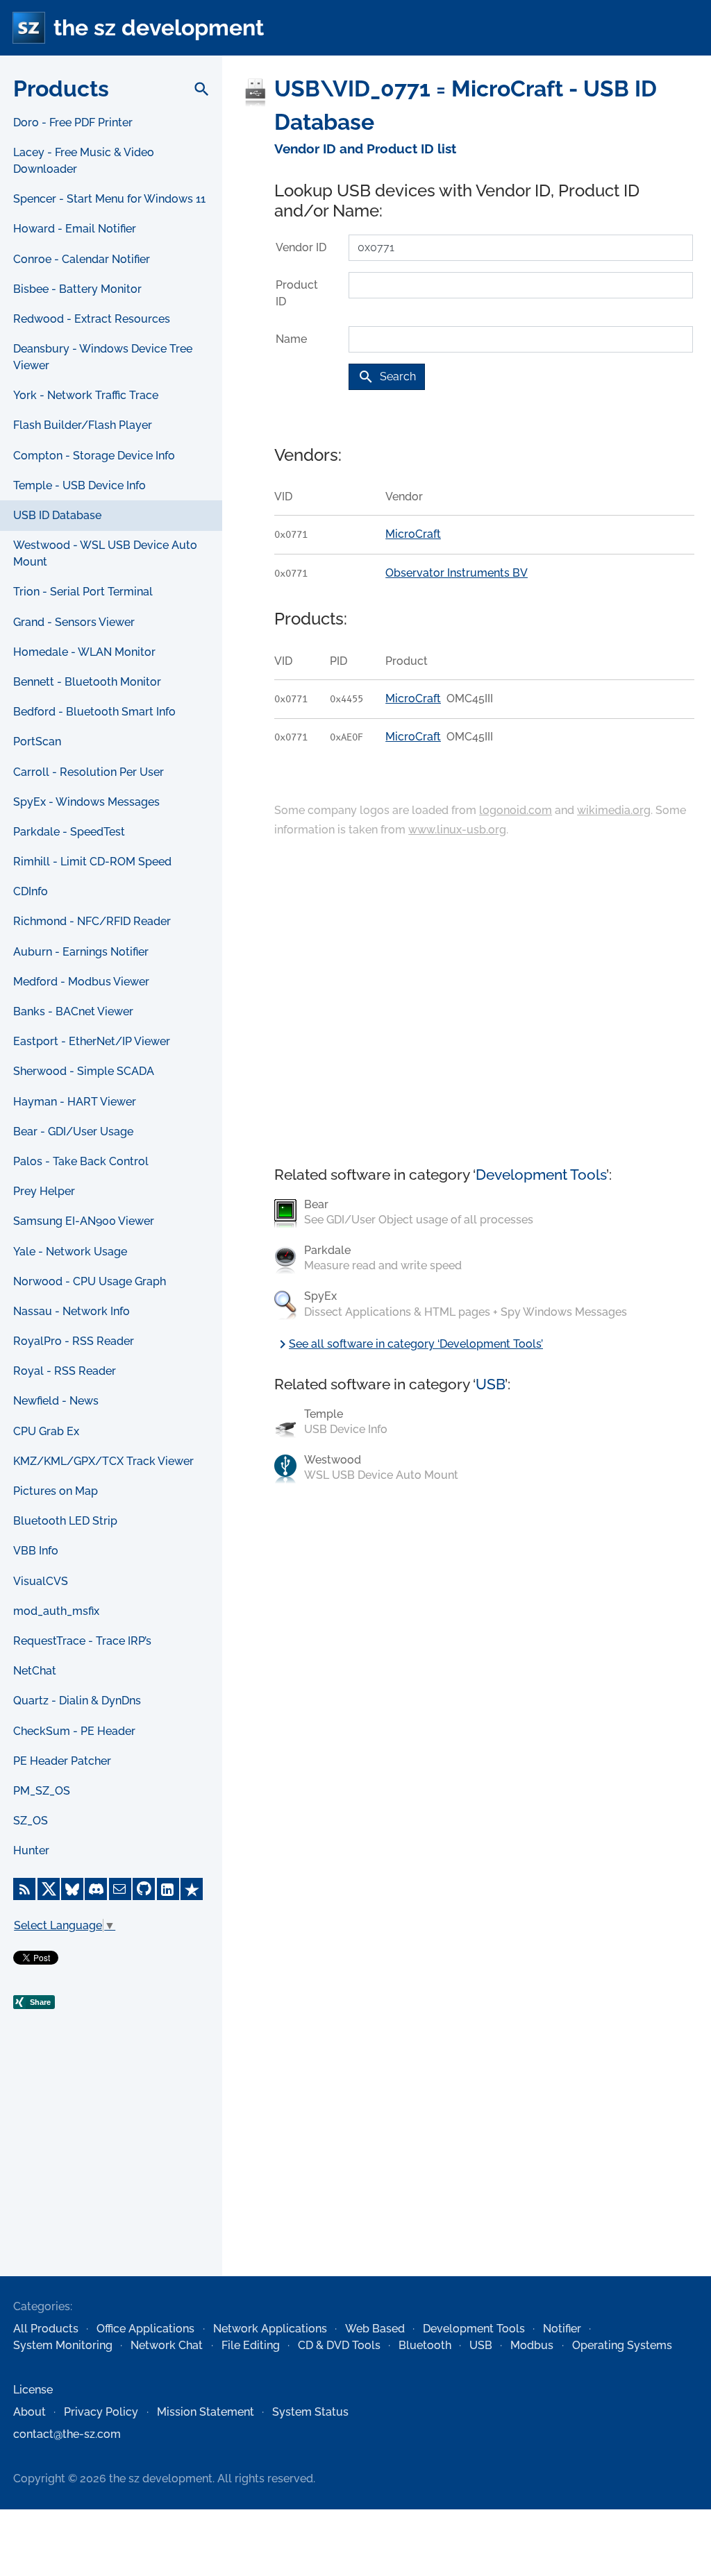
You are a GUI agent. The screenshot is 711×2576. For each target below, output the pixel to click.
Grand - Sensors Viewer (74, 622)
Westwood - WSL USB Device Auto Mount (105, 553)
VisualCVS (41, 1581)
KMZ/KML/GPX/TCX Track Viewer (103, 1461)
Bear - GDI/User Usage (73, 1132)
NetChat (35, 1671)
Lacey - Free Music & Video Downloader (84, 161)
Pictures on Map (56, 1491)
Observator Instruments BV (457, 573)
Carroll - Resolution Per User (89, 772)
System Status (310, 2412)
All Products (46, 2329)
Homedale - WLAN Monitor (84, 652)
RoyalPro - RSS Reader (74, 1341)
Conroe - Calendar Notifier (82, 259)
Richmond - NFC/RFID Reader (92, 921)
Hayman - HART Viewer (75, 1102)
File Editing (251, 2345)
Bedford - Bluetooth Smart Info (94, 712)
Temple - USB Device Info (80, 485)
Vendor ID (301, 247)
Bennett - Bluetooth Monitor (87, 682)
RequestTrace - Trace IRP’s (82, 1641)
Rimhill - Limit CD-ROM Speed (92, 862)
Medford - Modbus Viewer (81, 982)
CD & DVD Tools (339, 2345)
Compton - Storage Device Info (94, 456)
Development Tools (541, 1175)
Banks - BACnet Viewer (73, 1011)
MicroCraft (413, 534)
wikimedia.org (614, 810)
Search (387, 377)
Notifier (562, 2329)
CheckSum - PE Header (74, 1731)
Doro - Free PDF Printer (73, 122)
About (30, 2412)
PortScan (37, 742)
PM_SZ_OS (42, 1791)
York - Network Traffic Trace (86, 395)
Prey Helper (44, 1191)
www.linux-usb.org (457, 830)
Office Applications (145, 2329)
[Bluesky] (72, 1889)
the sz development (159, 27)
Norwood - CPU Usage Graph (90, 1281)
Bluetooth (425, 2345)
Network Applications (270, 2329)
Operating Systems (622, 2345)
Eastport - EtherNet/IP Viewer (92, 1041)
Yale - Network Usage (70, 1252)
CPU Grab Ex (46, 1431)
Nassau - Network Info (72, 1311)
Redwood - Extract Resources (92, 319)
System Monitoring (63, 2345)
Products (61, 88)
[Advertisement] (111, 2173)
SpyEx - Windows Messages (86, 802)
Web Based (375, 2329)
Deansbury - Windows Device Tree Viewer (103, 357)
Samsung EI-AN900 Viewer (84, 1221)
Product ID (297, 293)
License (33, 2390)
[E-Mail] (120, 1889)
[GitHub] (144, 1889)
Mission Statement (206, 2412)
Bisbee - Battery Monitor (77, 289)
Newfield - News (56, 1401)
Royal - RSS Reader (65, 1371)
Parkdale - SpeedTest (69, 832)
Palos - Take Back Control (81, 1161)
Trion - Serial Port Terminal (83, 592)
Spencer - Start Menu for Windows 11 (109, 199)
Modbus (532, 2345)
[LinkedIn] (168, 1889)
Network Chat (167, 2345)
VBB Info (36, 1551)
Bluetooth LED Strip (65, 1521)
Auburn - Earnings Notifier (81, 952)
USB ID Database (57, 515)
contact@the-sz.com (67, 2434)
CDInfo (31, 891)
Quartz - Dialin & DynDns (77, 1701)
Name (291, 339)
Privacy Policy (101, 2412)
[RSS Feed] (24, 1889)
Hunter (31, 1850)
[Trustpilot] (192, 1889)
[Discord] (96, 1889)
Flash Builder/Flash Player (83, 425)
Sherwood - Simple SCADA (84, 1071)
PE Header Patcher (62, 1761)
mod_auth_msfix (56, 1611)
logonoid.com (516, 810)
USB (490, 1384)
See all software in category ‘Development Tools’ (409, 1344)
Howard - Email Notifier (75, 229)
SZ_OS (31, 1821)
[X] (49, 1889)
